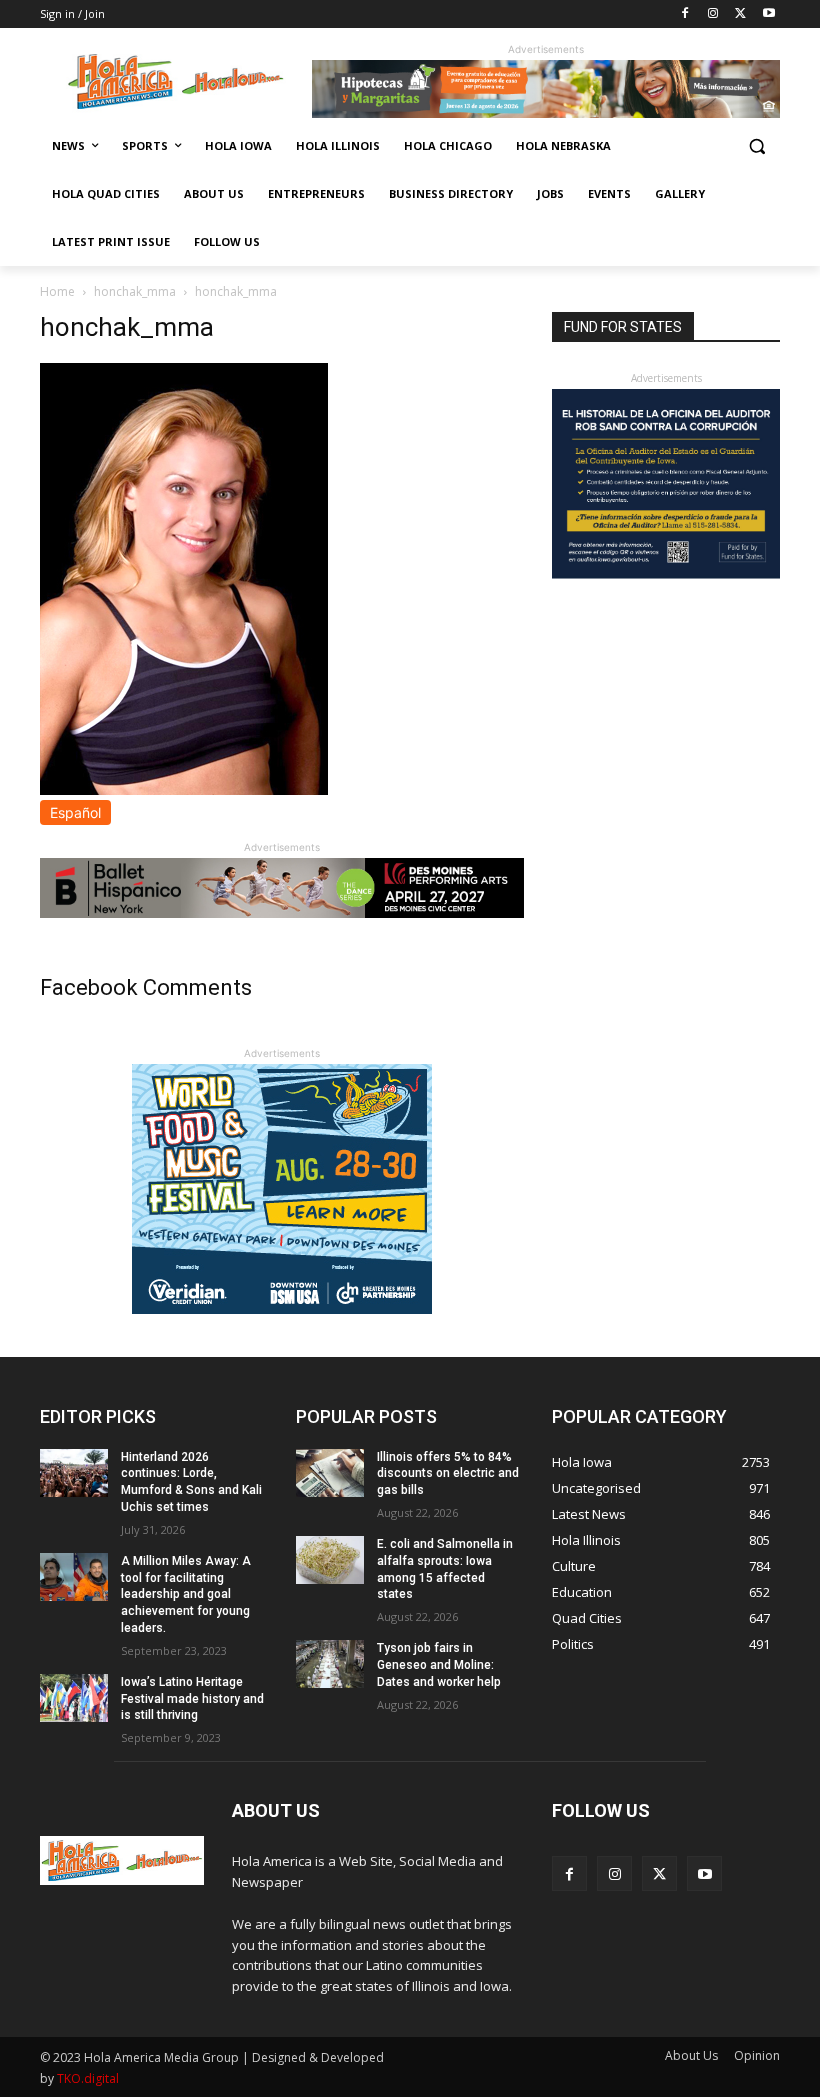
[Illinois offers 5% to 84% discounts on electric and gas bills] (330, 1473)
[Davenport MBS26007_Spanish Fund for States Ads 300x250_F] (666, 573)
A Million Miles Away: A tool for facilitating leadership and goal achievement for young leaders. (186, 1594)
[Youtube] (768, 14)
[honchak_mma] (184, 789)
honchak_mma (135, 291)
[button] (756, 146)
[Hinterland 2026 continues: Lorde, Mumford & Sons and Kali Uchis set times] (74, 1473)
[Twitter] (740, 14)
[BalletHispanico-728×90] (282, 912)
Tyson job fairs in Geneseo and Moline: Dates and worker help (439, 1665)
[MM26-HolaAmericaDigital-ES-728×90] (546, 112)
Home (57, 291)
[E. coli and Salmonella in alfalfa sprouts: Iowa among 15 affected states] (330, 1560)
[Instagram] (713, 14)
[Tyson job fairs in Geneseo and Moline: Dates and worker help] (330, 1664)
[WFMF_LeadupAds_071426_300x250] (282, 1308)
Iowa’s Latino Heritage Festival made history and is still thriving (192, 1699)
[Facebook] (685, 14)
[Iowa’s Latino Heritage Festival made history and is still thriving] (74, 1698)
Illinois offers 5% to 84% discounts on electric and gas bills (448, 1474)
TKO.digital (88, 2078)
